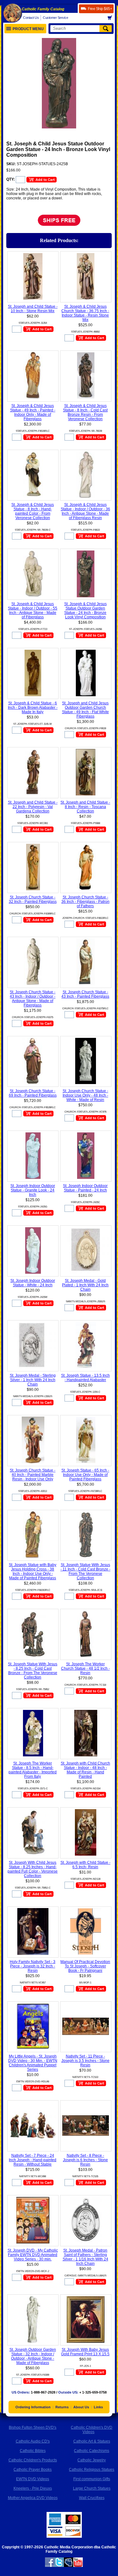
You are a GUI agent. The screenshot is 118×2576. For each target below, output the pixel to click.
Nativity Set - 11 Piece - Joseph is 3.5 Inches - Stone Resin (85, 2061)
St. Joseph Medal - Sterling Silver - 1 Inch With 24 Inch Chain (33, 1380)
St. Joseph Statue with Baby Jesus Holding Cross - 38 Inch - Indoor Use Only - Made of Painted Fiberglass (33, 1571)
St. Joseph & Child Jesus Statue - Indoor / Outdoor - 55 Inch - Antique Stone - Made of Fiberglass (33, 610)
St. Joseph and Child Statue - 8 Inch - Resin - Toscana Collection (85, 807)
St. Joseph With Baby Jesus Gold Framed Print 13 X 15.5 (85, 2352)
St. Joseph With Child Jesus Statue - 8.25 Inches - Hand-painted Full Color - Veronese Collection (33, 1869)
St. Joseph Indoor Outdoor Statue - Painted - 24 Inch (85, 1188)
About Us (81, 2407)
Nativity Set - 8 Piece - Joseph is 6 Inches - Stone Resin (85, 2160)
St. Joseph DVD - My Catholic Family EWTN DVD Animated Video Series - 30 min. (33, 2255)
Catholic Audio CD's (33, 2441)
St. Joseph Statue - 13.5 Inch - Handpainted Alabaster (85, 1378)
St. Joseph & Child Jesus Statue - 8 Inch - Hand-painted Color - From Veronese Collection (33, 511)
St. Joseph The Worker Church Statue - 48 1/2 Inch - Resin (85, 1668)
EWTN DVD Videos (33, 2479)
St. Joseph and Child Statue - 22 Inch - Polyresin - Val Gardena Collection (33, 807)
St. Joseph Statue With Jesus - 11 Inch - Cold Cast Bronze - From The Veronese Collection (85, 1571)
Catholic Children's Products (33, 2460)
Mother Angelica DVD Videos (33, 2498)
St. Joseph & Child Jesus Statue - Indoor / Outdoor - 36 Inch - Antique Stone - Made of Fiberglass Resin (85, 511)
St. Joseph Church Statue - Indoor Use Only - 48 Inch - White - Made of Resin (85, 1095)
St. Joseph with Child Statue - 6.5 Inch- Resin (85, 1865)
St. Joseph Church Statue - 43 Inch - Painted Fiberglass (85, 994)
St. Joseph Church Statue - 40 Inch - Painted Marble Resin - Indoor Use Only (33, 1475)
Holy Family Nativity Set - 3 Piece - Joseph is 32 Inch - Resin (33, 1966)
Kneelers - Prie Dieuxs (33, 2488)
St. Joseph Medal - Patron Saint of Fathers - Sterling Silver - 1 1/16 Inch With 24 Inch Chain (85, 2257)
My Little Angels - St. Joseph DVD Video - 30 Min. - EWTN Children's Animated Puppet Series (33, 2063)
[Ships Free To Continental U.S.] (59, 226)
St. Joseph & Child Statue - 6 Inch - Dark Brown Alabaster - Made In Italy (33, 708)
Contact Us (31, 18)
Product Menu (28, 29)
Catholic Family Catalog (43, 9)
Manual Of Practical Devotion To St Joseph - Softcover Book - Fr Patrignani (85, 1966)
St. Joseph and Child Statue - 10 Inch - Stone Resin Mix (33, 309)
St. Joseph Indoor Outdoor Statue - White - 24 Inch (33, 1283)
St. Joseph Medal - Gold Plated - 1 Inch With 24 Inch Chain (85, 1285)
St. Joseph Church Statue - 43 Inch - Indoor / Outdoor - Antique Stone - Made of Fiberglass (33, 999)
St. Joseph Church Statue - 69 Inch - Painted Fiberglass (33, 1093)
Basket (112, 18)
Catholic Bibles (33, 2451)
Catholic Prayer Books (33, 2470)
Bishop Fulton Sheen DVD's (33, 2427)
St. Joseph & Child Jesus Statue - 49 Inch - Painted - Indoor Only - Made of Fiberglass (33, 412)
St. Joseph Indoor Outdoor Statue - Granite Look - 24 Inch (33, 1190)
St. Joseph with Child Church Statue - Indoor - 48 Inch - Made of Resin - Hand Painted (85, 1770)
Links (98, 2407)
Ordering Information (33, 2407)
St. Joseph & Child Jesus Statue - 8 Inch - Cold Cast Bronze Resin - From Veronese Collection (85, 412)
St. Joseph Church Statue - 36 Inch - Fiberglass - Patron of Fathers (85, 902)
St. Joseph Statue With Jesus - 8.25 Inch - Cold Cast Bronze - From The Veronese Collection (33, 1671)
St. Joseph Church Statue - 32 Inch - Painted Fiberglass (33, 899)
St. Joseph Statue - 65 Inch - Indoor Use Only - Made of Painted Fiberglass (85, 1475)
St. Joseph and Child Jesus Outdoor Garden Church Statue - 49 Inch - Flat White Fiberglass (85, 710)
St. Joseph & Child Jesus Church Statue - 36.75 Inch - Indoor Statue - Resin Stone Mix (85, 313)
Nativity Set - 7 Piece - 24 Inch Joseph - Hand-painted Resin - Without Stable (33, 2160)
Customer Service (55, 18)
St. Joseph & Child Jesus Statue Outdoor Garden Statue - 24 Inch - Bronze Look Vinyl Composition (85, 610)
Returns (62, 2407)
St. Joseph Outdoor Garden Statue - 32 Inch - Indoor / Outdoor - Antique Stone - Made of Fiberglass (33, 2356)
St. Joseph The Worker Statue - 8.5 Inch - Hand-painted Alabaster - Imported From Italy (33, 1770)
